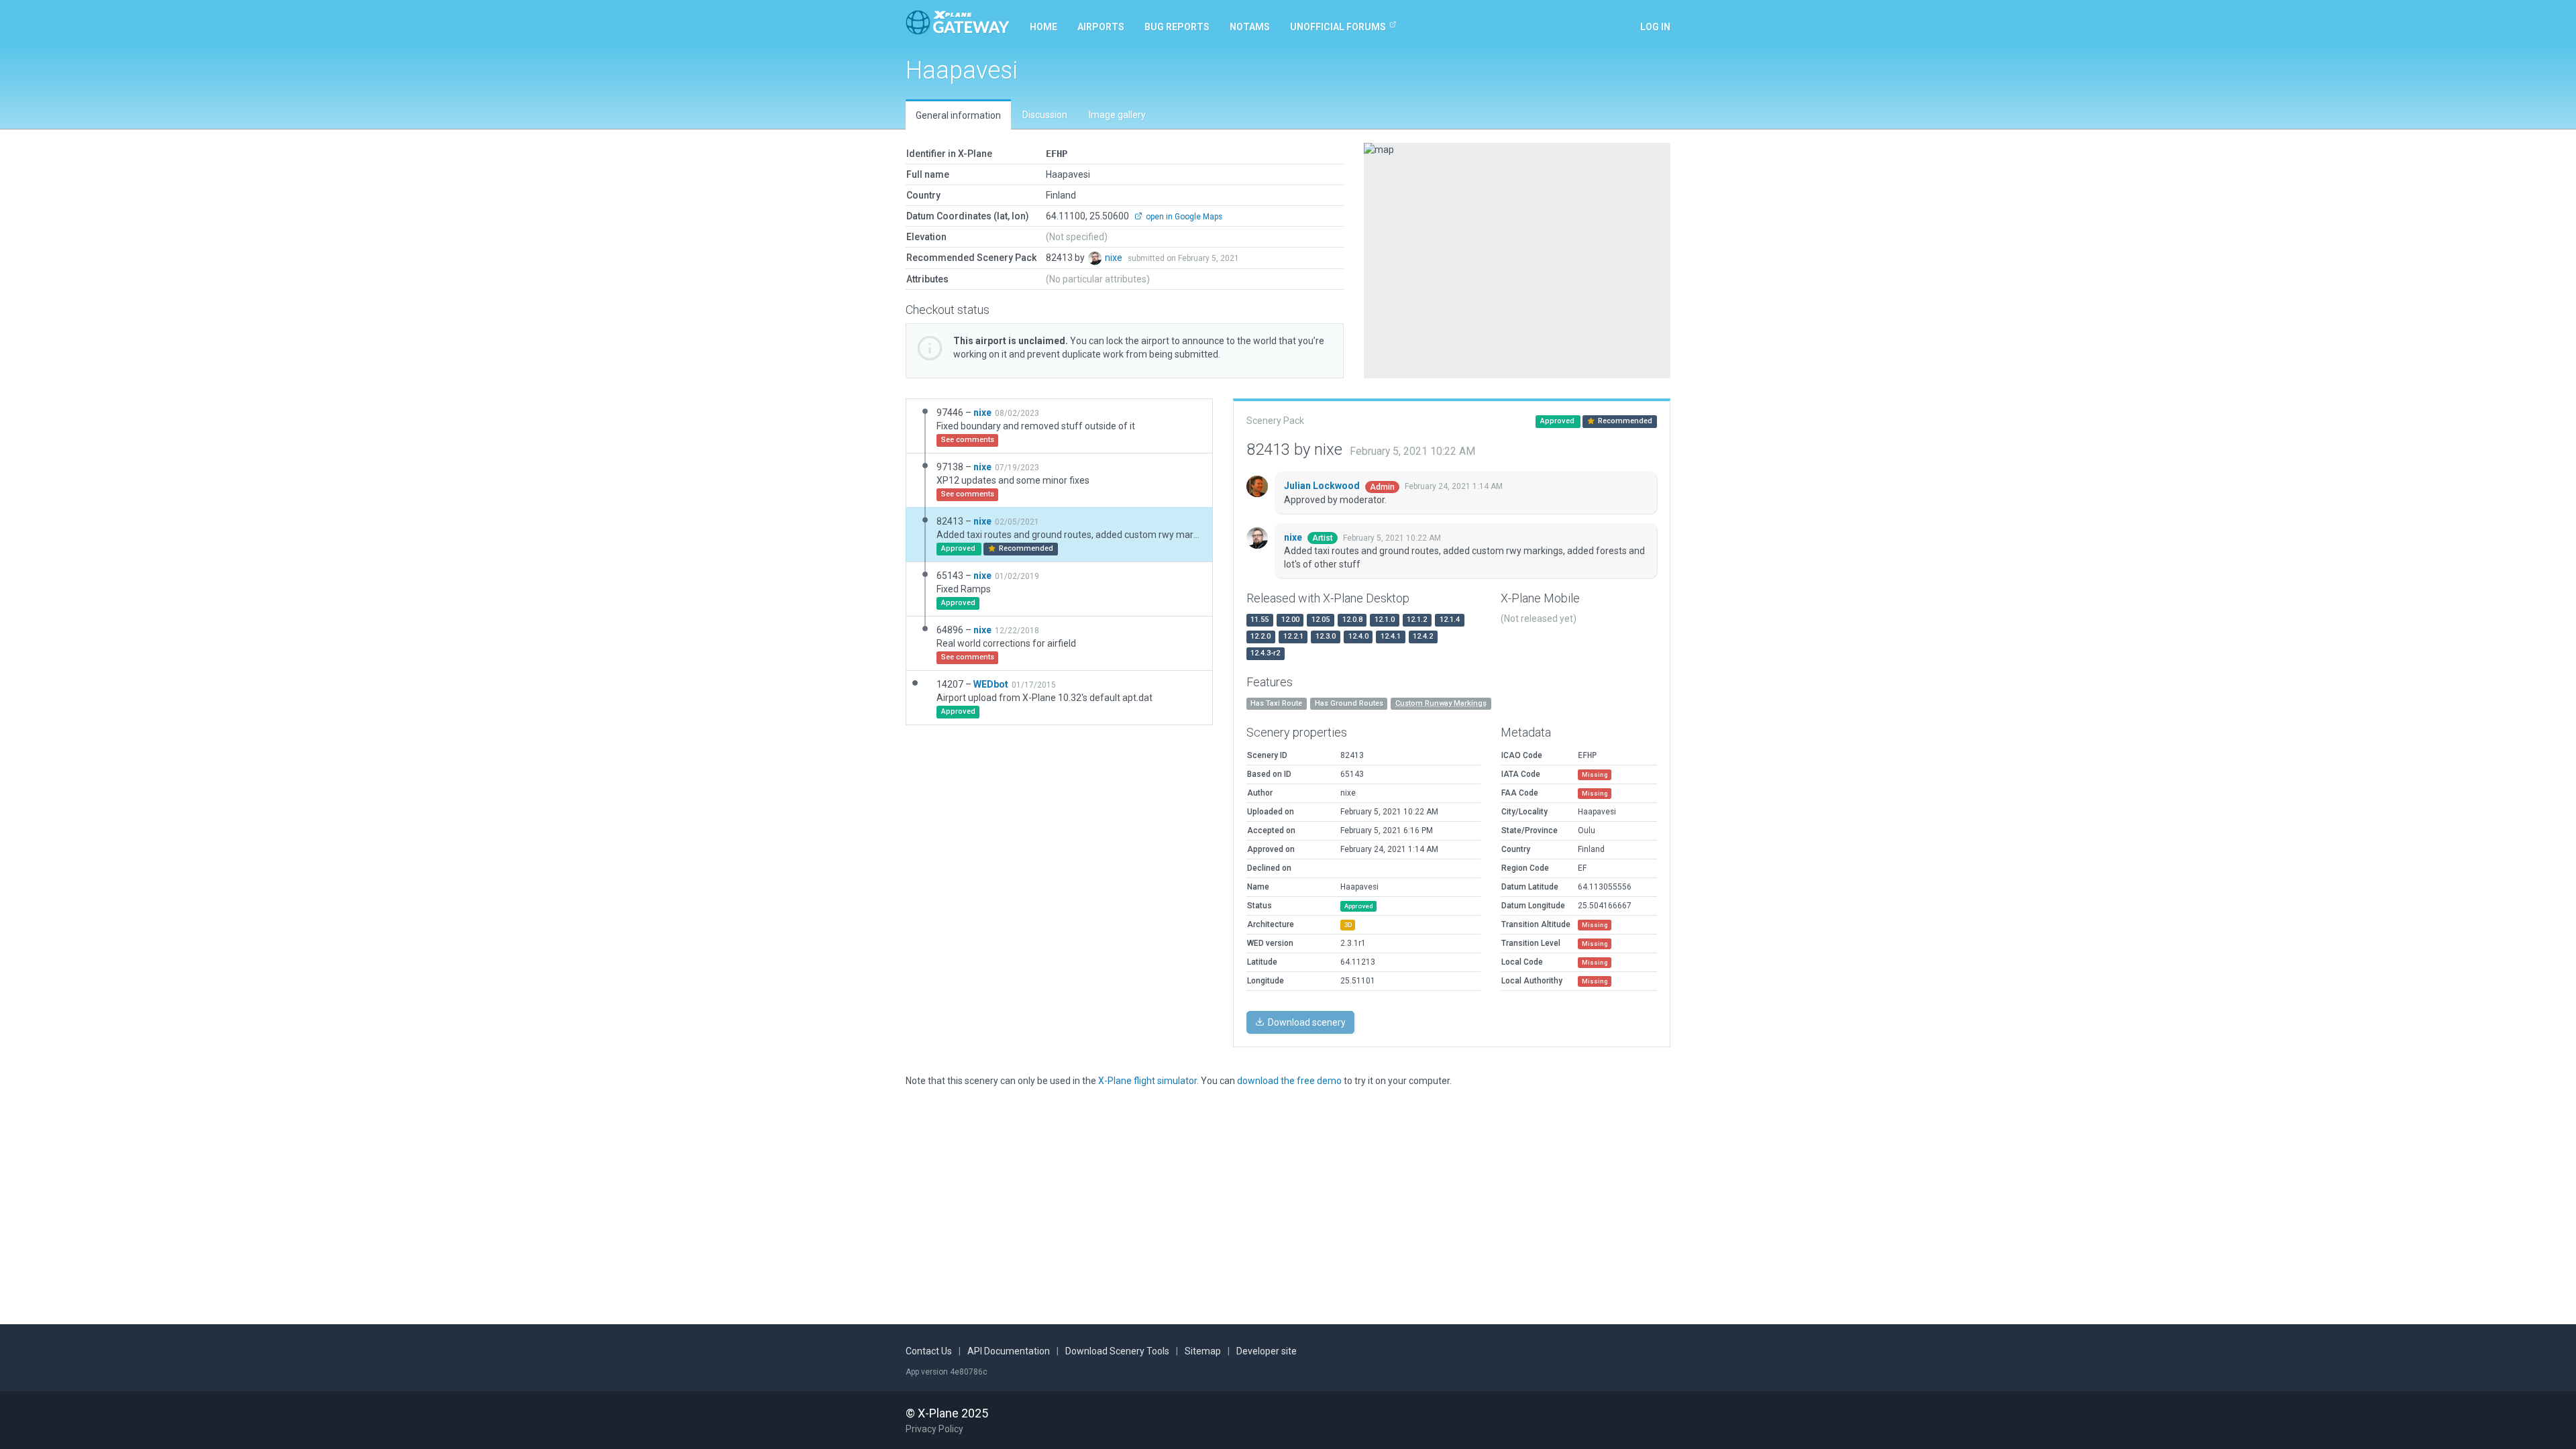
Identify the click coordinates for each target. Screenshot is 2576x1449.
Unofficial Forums (1338, 27)
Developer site (1267, 1351)
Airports (1101, 27)
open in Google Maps (1183, 217)
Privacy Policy (934, 1429)
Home (1043, 27)
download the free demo (1289, 1081)
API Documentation (1009, 1351)
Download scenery (1306, 1022)
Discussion (1045, 115)
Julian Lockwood (1323, 486)
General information (958, 115)
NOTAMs (1250, 27)
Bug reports (1177, 27)
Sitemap (1203, 1351)
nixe (1115, 258)
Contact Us (929, 1351)
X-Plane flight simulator (1147, 1081)
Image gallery (1117, 115)
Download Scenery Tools (1117, 1351)
